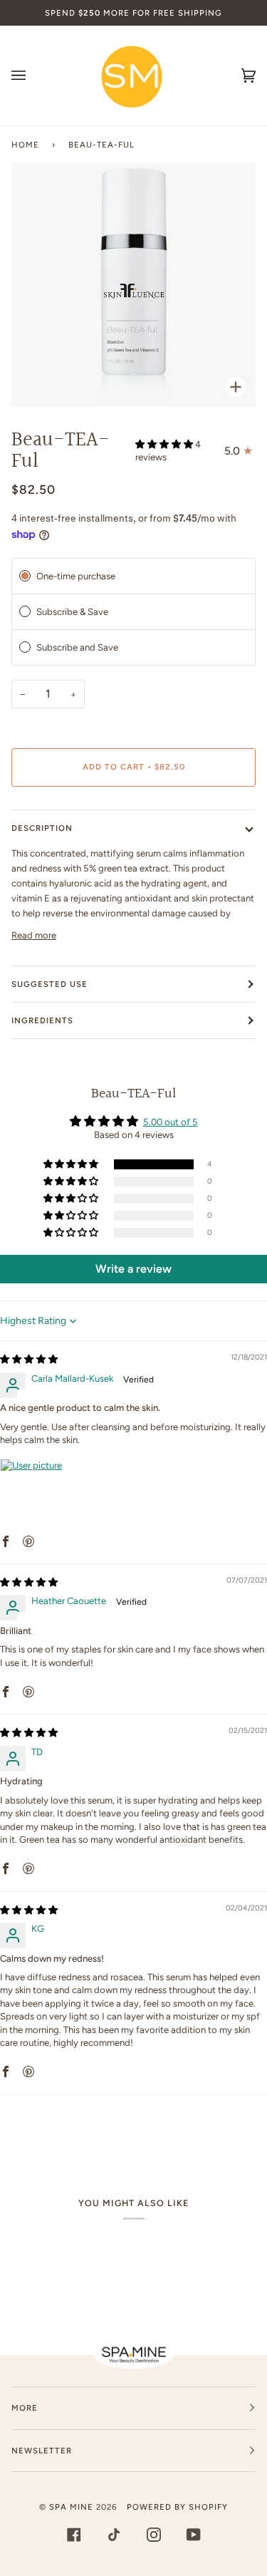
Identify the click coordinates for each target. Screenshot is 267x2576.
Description (42, 828)
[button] (165, 444)
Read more (34, 935)
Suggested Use (49, 984)
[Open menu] (33, 76)
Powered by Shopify (177, 2507)
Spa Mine (71, 2507)
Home (25, 145)
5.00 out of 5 (171, 1122)
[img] (29, 1359)
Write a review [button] (133, 1269)
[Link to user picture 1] (34, 1493)
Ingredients (42, 1020)
